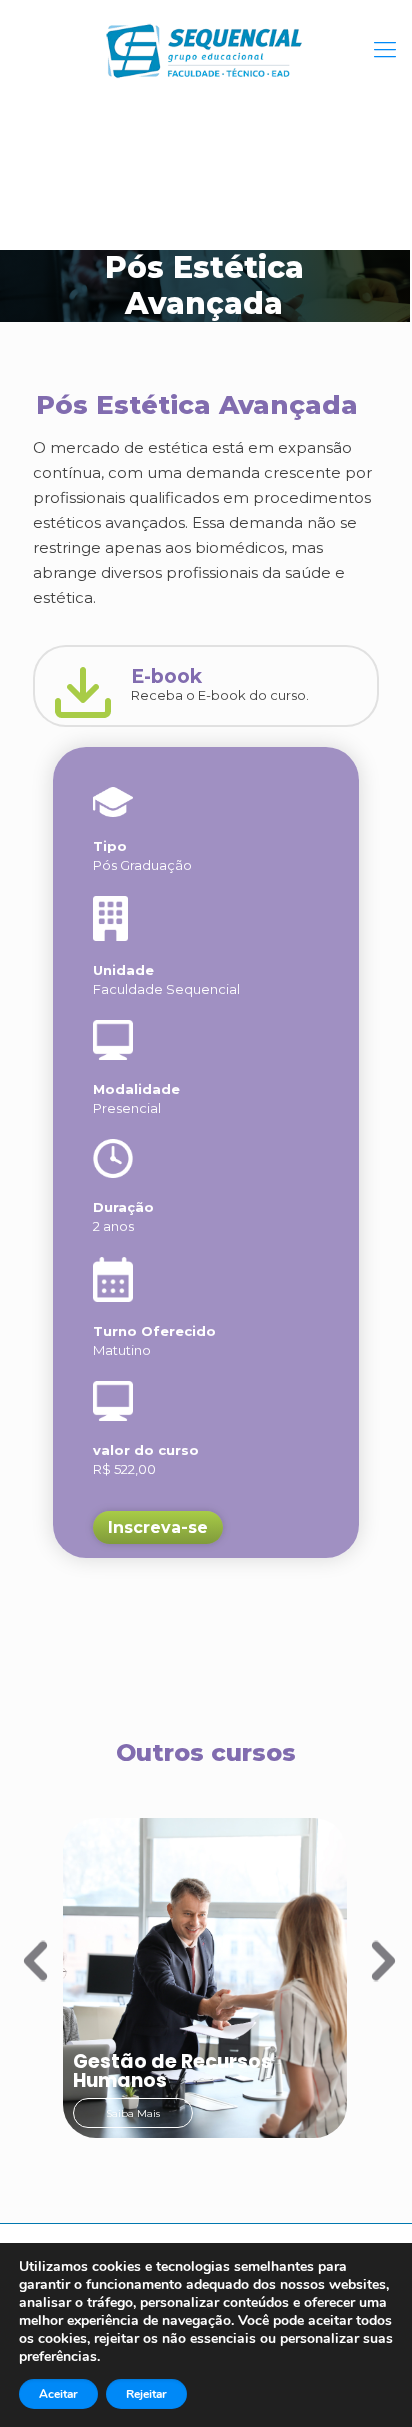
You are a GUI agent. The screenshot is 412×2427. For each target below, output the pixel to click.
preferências (58, 2357)
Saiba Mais (133, 2113)
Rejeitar (146, 2394)
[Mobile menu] (385, 50)
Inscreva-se (158, 1527)
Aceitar (58, 2394)
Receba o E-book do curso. (220, 684)
